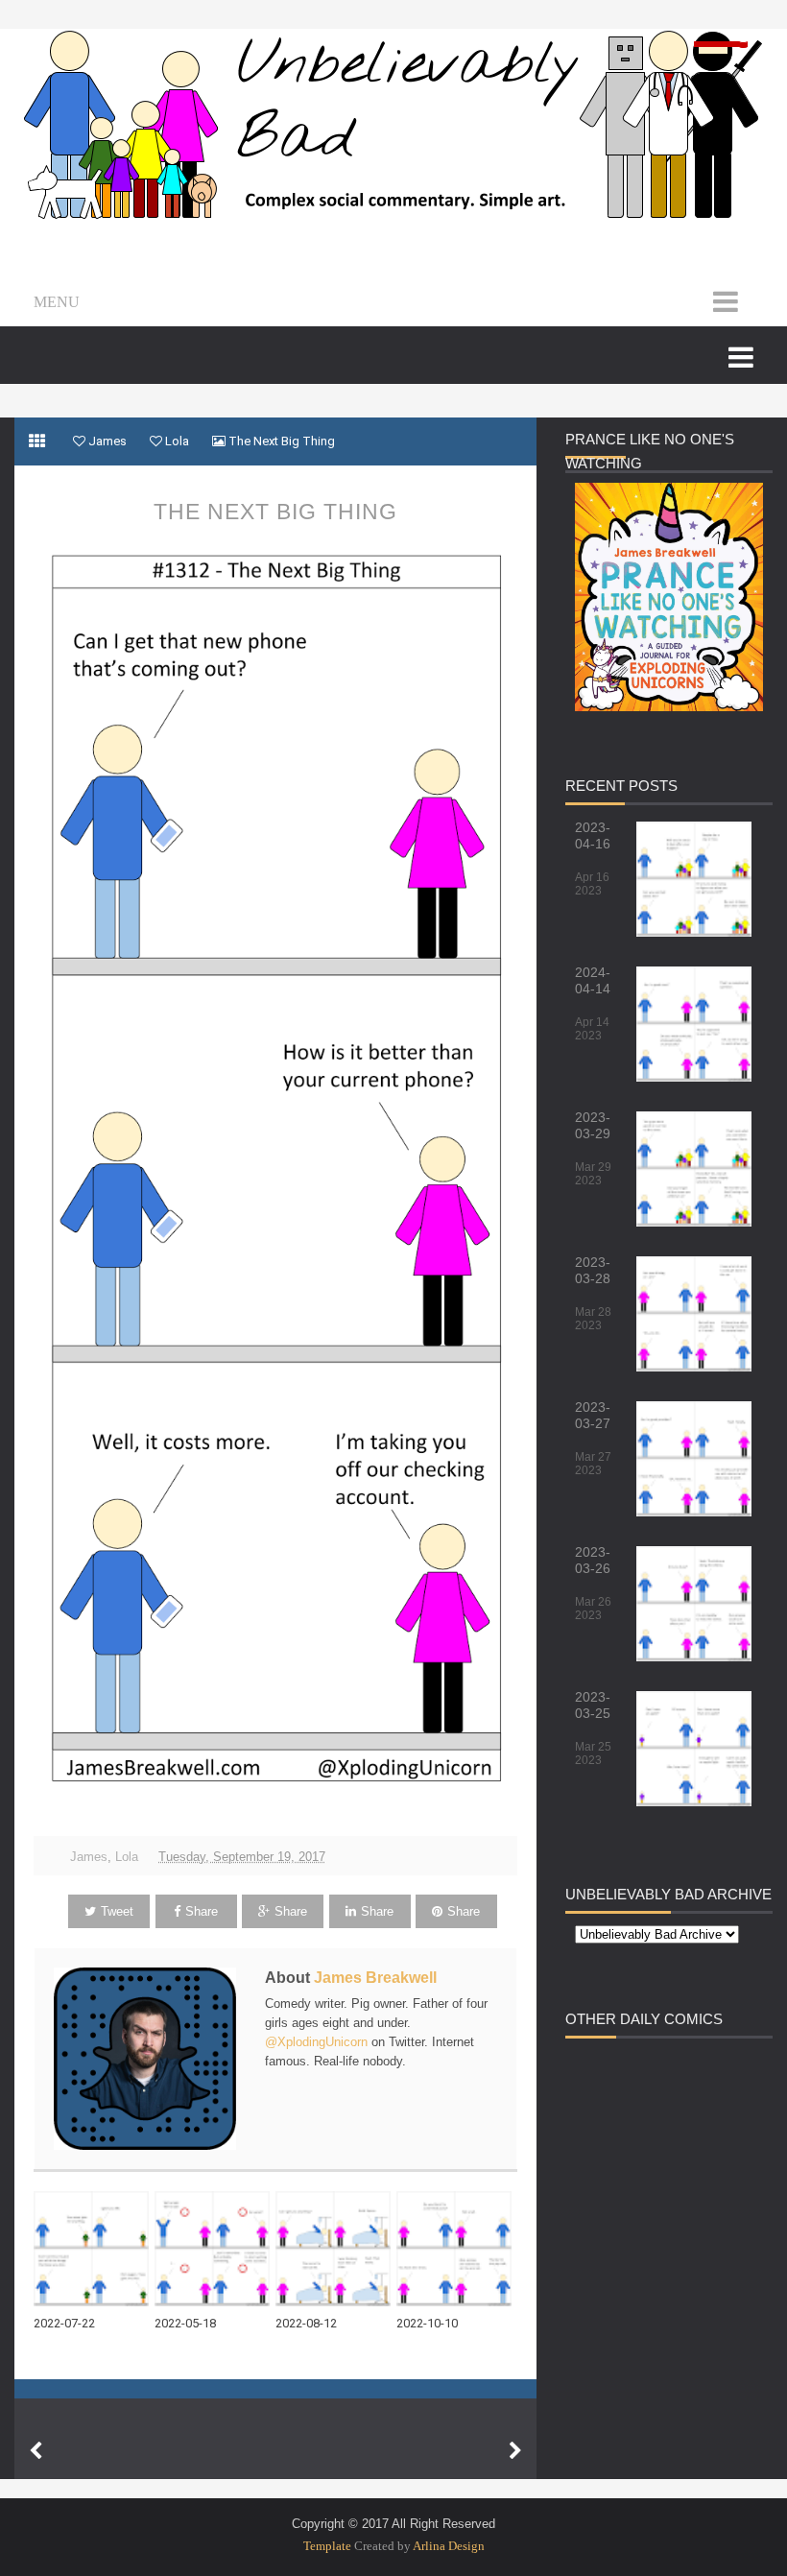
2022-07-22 (64, 2323)
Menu (57, 302)
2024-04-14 (593, 980)
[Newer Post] (36, 2451)
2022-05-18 (185, 2323)
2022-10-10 (427, 2323)
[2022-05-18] (215, 2249)
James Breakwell (375, 1978)
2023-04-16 (593, 835)
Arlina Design (449, 2546)
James (89, 1857)
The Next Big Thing (275, 512)
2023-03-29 (593, 1125)
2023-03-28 (593, 1270)
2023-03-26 (593, 1560)
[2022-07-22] (94, 2249)
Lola (127, 1857)
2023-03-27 (593, 1415)
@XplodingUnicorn (316, 2042)
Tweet (117, 1911)
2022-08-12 (306, 2323)
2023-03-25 (593, 1705)
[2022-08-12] (336, 2249)
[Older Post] (515, 2451)
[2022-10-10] (457, 2249)
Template (327, 2546)
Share (202, 1911)
